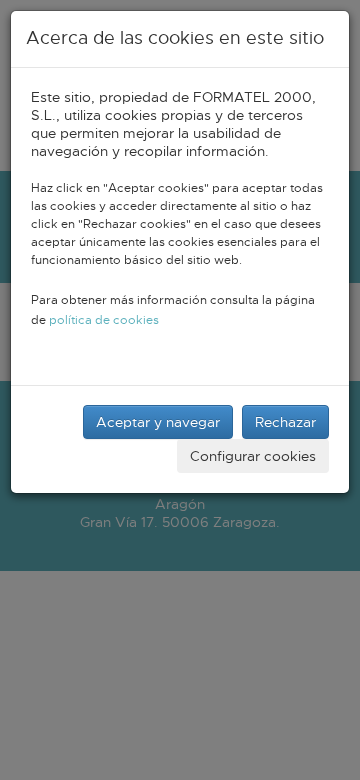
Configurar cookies (253, 456)
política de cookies (104, 320)
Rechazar (285, 422)
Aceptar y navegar (158, 422)
